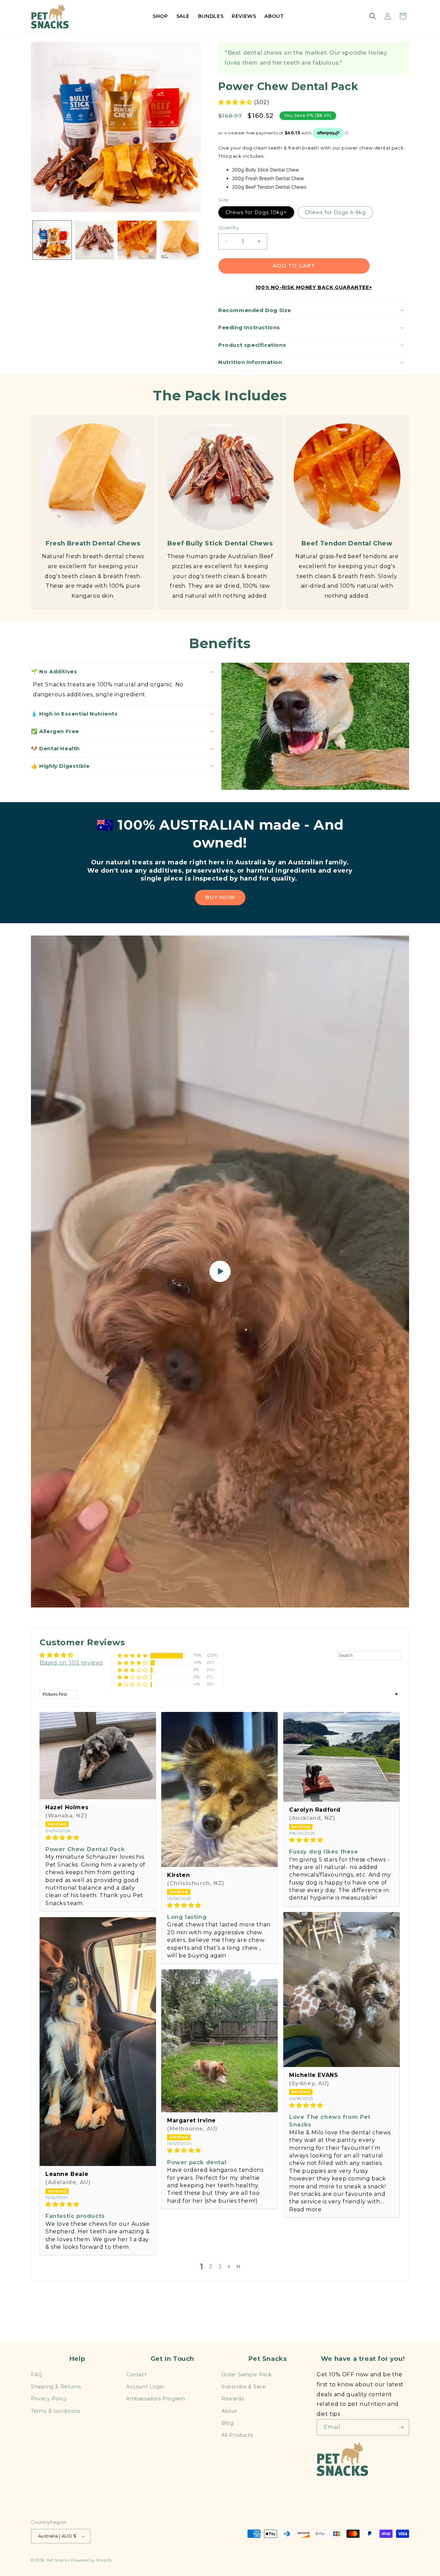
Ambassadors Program (156, 2399)
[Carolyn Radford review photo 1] (342, 1757)
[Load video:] (220, 1272)
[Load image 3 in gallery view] (137, 240)
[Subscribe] (401, 2427)
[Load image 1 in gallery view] (52, 240)
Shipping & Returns (56, 2387)
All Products (237, 2435)
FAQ (37, 2375)
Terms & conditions (56, 2411)
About (229, 2411)
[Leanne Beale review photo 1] (98, 2042)
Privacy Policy (49, 2399)
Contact (136, 2375)
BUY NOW (220, 897)
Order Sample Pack (246, 2375)
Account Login (145, 2387)
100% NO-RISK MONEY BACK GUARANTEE (312, 287)
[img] (98, 1838)
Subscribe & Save (244, 2387)
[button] (373, 16)
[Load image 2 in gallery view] (94, 240)
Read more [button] (305, 2209)
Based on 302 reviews (71, 1663)
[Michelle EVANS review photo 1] (342, 1989)
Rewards (233, 2399)
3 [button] (220, 2267)
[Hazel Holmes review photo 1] (98, 1756)
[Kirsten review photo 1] (219, 1789)
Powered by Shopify (91, 2560)
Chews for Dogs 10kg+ (256, 212)
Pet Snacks (58, 2560)
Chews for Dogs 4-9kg (335, 212)
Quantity (228, 228)
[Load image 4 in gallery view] (179, 240)
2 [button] (211, 2267)
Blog (227, 2423)
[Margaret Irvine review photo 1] (219, 2041)
